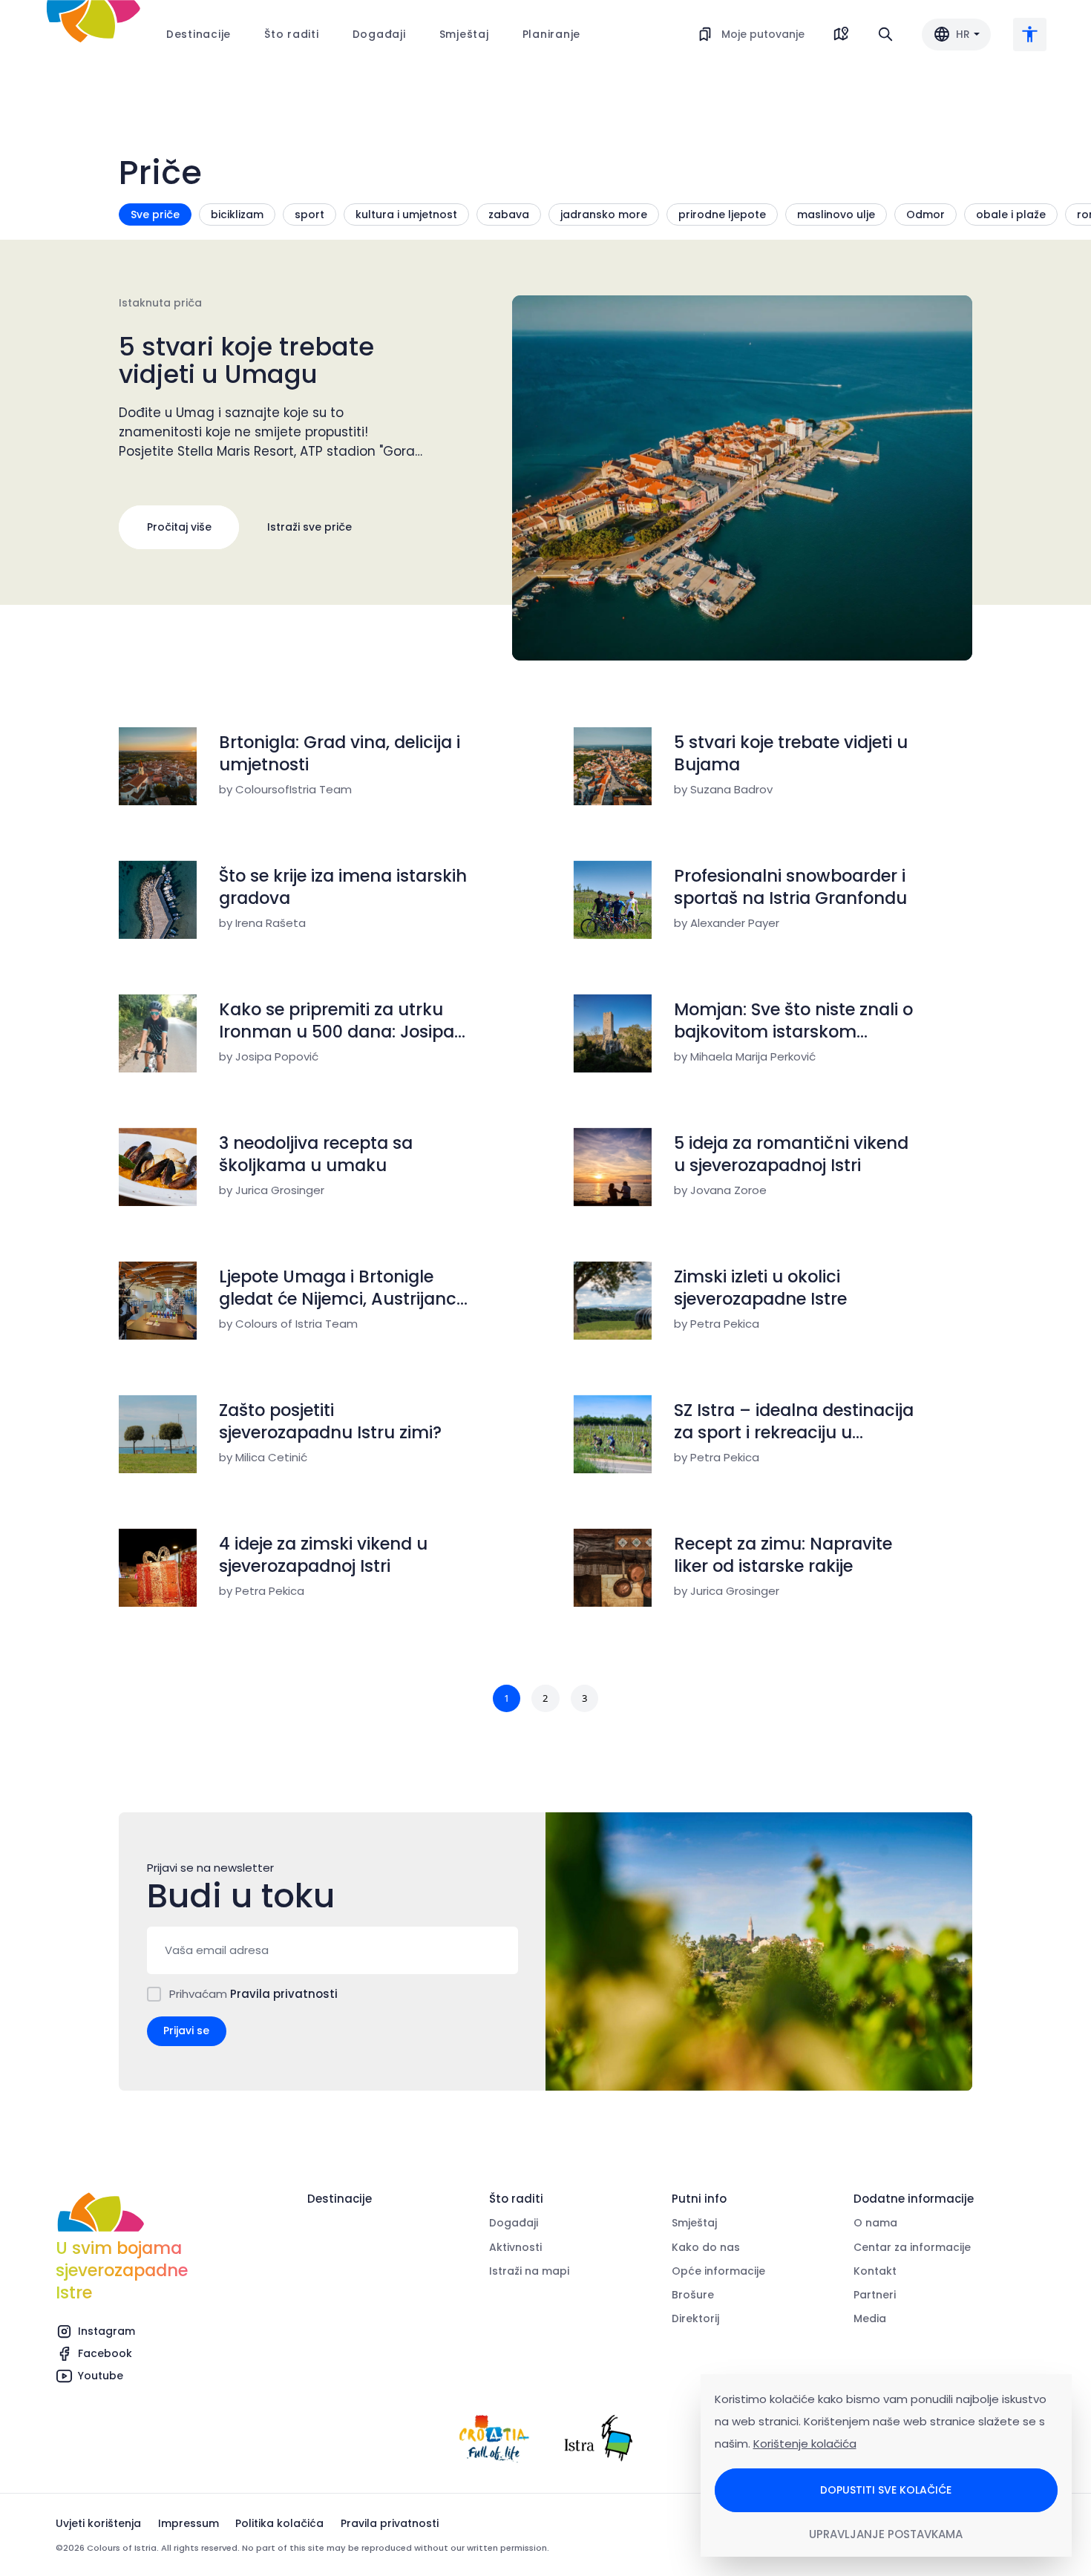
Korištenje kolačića (805, 2444)
